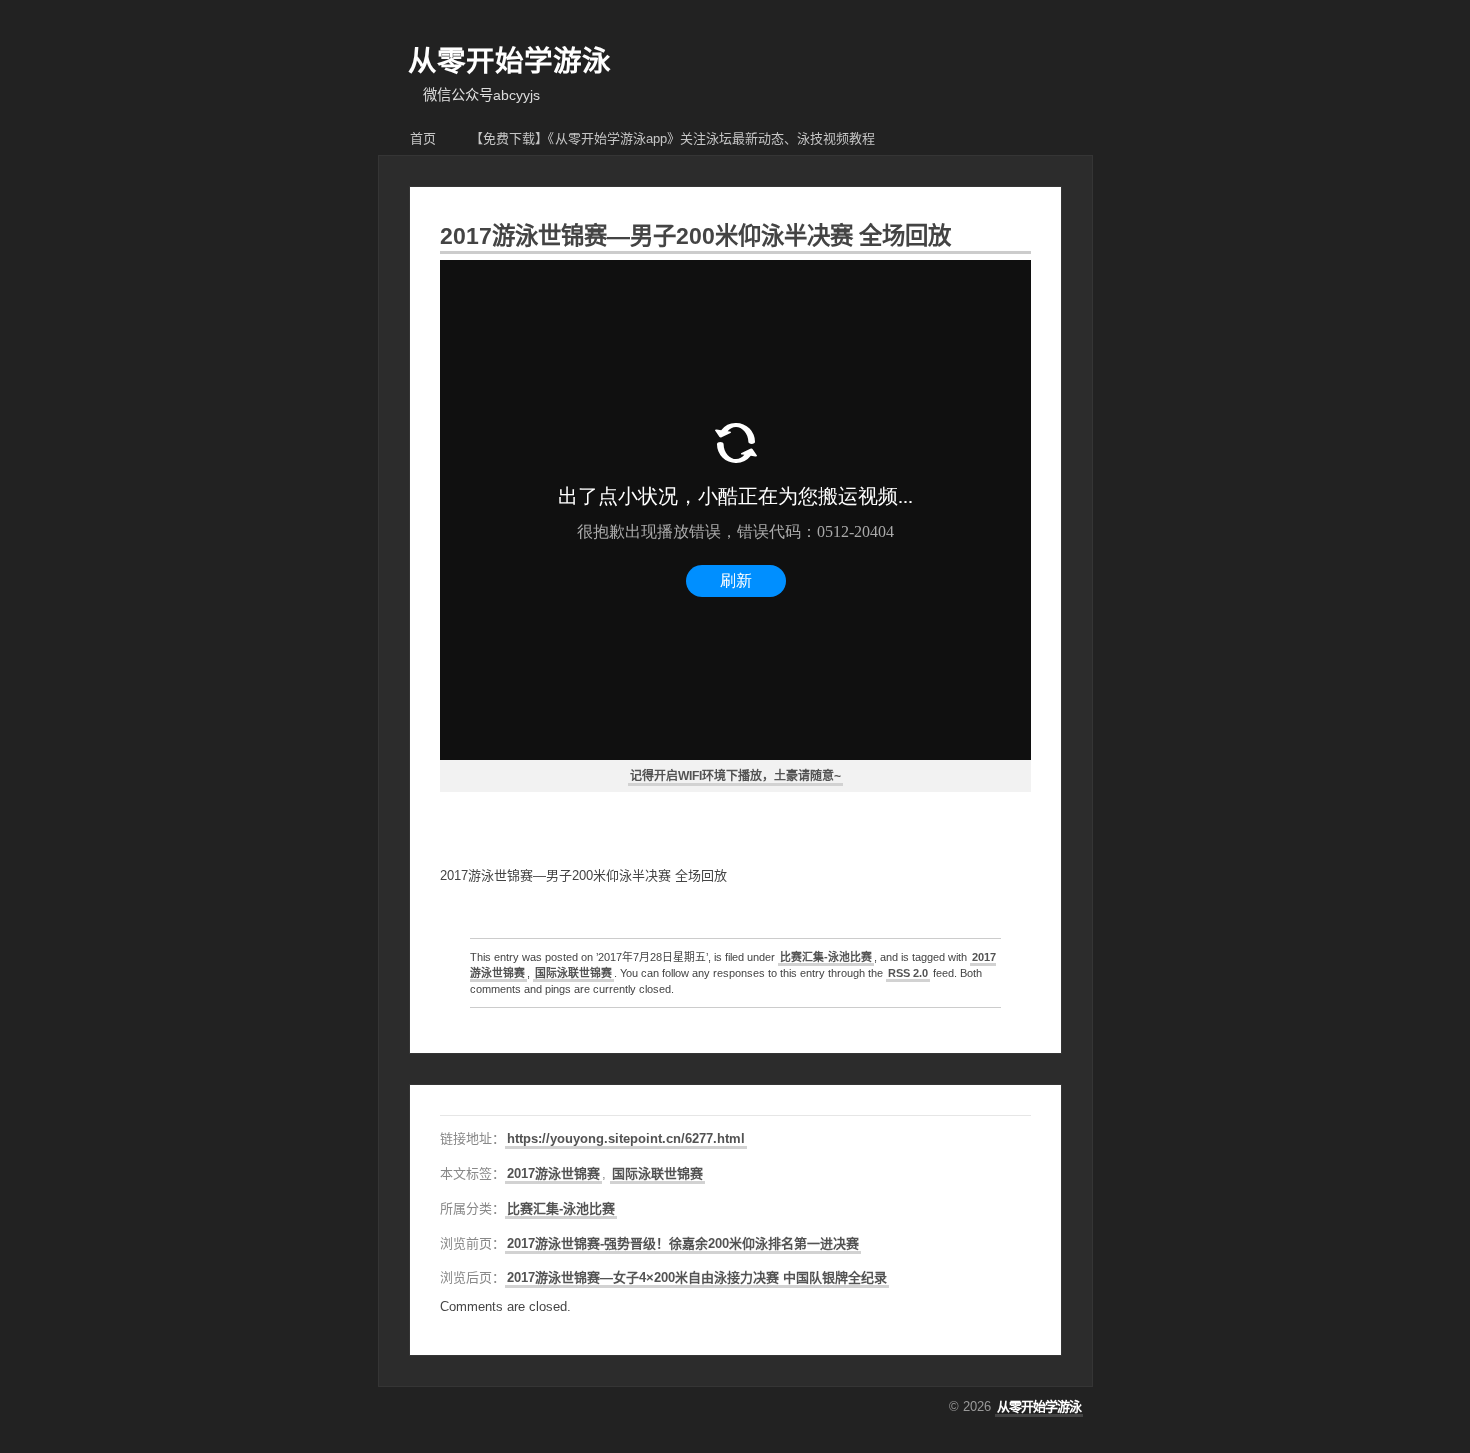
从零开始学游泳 (509, 61)
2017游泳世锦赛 (553, 1173)
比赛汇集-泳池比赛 (826, 957)
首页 (423, 138)
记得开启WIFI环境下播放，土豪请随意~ (735, 776)
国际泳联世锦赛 (573, 973)
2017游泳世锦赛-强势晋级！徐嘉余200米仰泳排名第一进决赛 (683, 1243)
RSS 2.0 (908, 973)
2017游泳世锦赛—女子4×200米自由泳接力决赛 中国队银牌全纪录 (697, 1277)
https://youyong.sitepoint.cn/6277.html (626, 1138)
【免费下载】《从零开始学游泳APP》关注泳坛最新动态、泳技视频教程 (672, 138)
